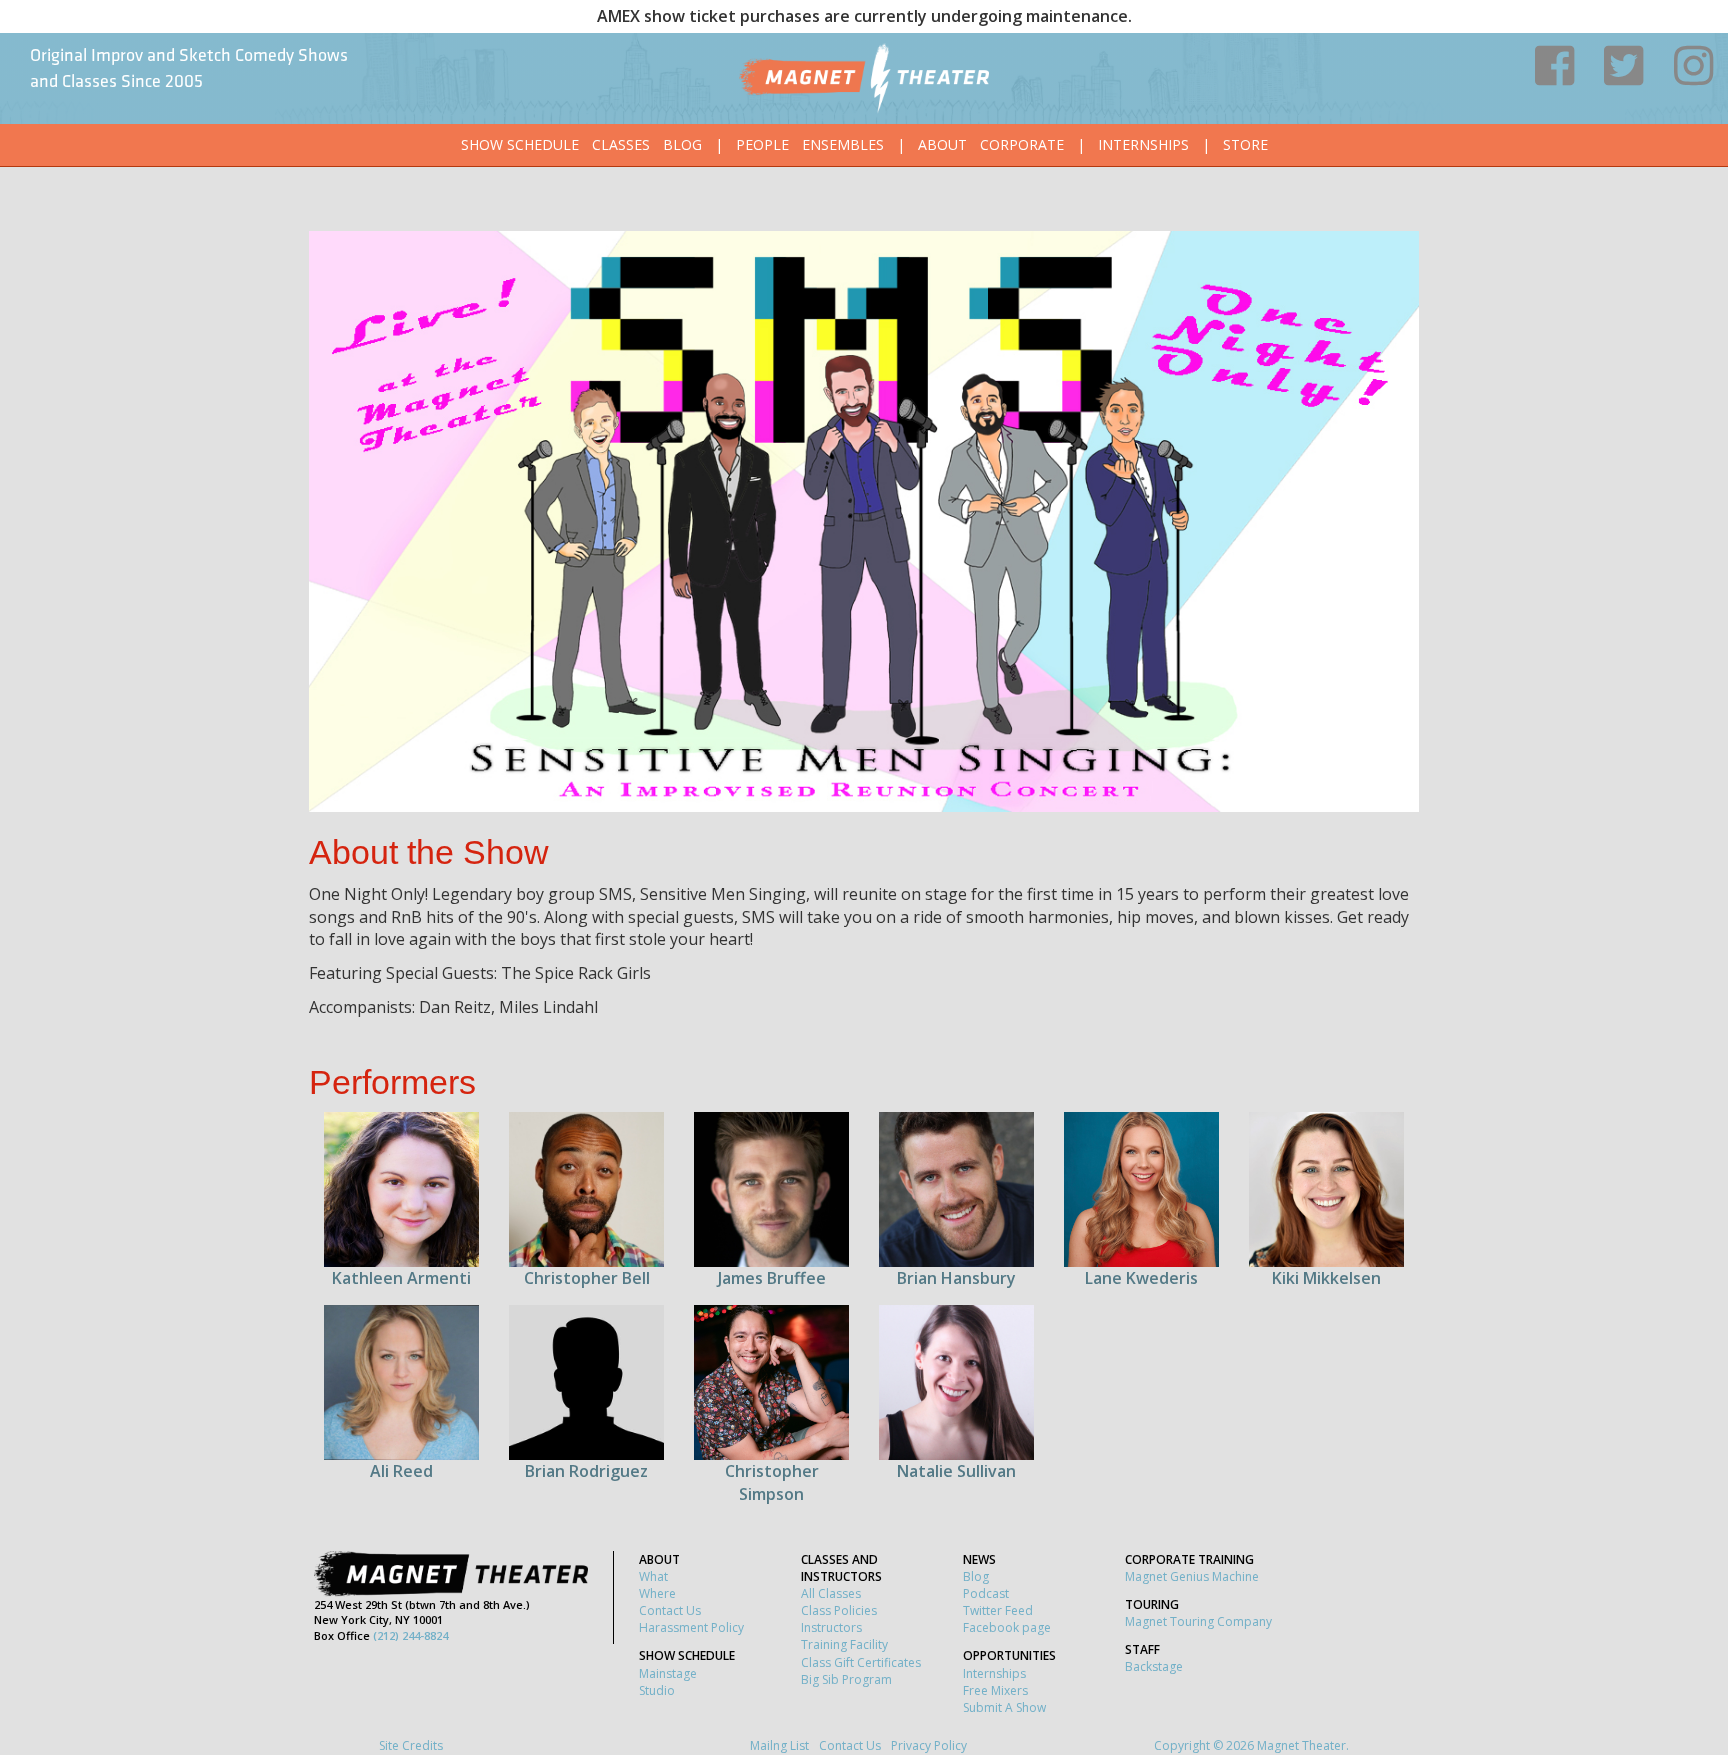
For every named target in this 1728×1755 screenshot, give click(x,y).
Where (657, 1593)
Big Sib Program (846, 1679)
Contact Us (670, 1610)
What (653, 1576)
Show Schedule (520, 144)
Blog (682, 144)
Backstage (1154, 1666)
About (942, 144)
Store (1245, 144)
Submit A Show (1004, 1707)
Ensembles (843, 144)
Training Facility (844, 1644)
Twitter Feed (998, 1610)
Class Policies (839, 1610)
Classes (621, 144)
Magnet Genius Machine (1192, 1576)
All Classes (831, 1593)
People (762, 144)
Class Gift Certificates (861, 1662)
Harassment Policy (691, 1627)
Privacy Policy (929, 1745)
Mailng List (779, 1745)
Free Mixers (995, 1690)
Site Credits (411, 1745)
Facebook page (1007, 1627)
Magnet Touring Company (1198, 1621)
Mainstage (668, 1673)
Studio (657, 1690)
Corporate (1022, 144)
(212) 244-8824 (410, 1635)
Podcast (986, 1593)
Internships (1143, 144)
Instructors (831, 1627)
